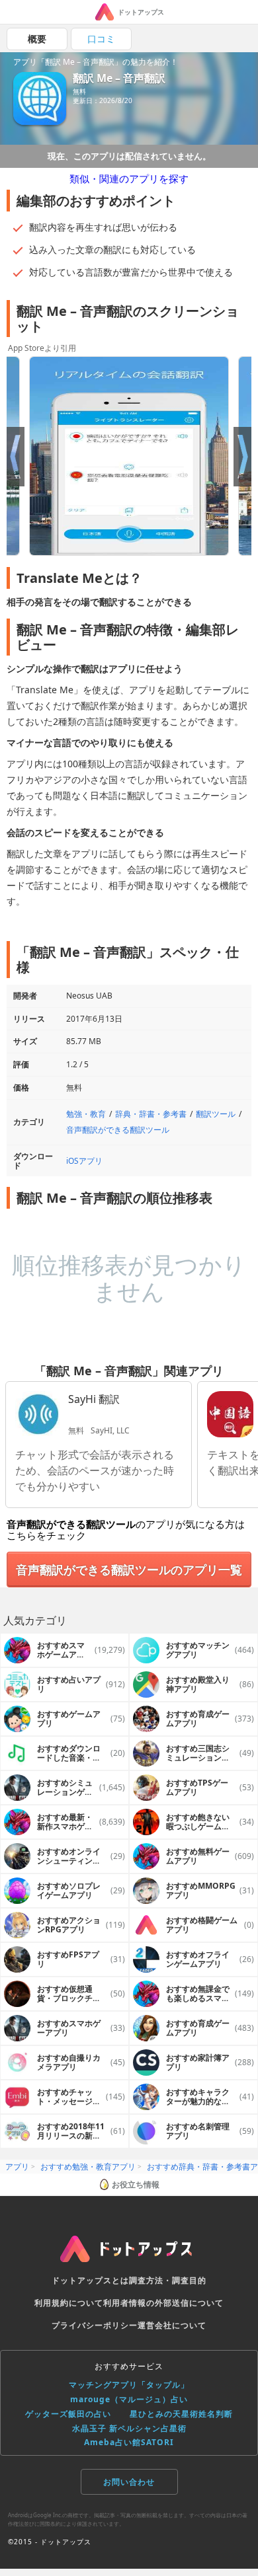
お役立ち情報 (136, 2184)
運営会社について (172, 2325)
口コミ (101, 39)
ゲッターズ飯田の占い (68, 2414)
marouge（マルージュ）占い (129, 2399)
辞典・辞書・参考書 (151, 1114)
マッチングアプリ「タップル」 (129, 2385)
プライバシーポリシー (95, 2325)
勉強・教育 (86, 1114)
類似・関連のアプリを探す (129, 178)
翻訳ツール (216, 1114)
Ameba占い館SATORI (129, 2442)
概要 (37, 39)
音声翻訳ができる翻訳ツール (118, 1130)
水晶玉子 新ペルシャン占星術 (129, 2428)
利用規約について (69, 2303)
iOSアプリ (84, 1161)
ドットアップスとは (90, 2280)
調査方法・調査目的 (168, 2280)
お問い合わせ (129, 2482)
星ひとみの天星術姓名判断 (181, 2414)
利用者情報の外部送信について (163, 2303)
